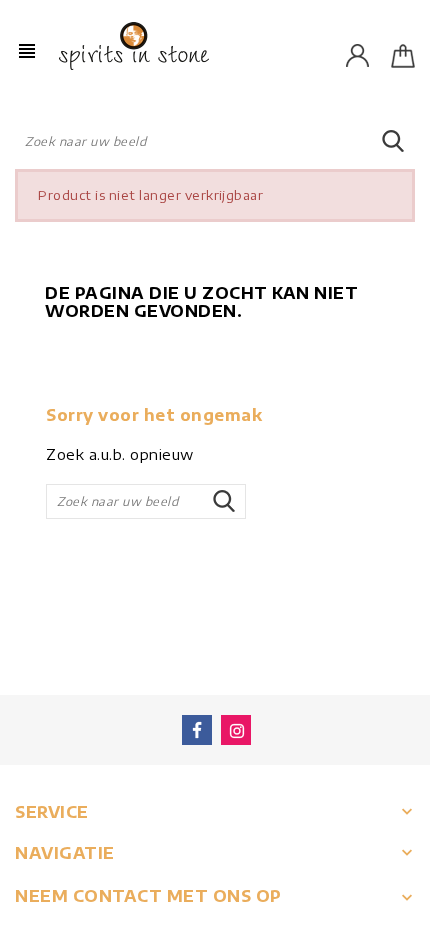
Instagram (236, 730)
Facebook (197, 730)
